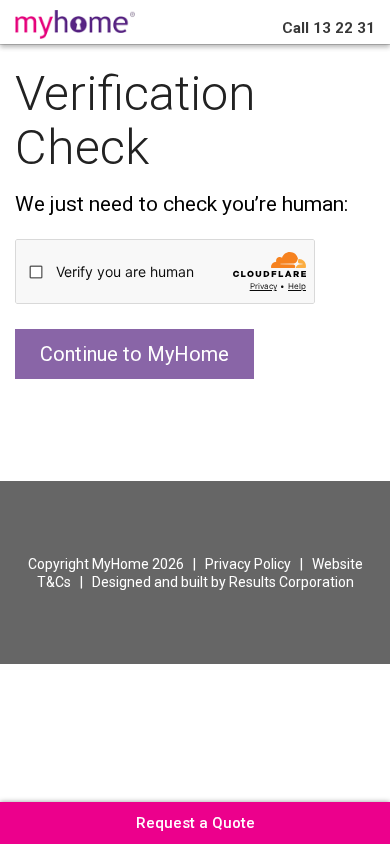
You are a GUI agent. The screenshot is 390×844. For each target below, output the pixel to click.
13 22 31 (328, 28)
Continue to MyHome (134, 354)
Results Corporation (291, 582)
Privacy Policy (248, 564)
